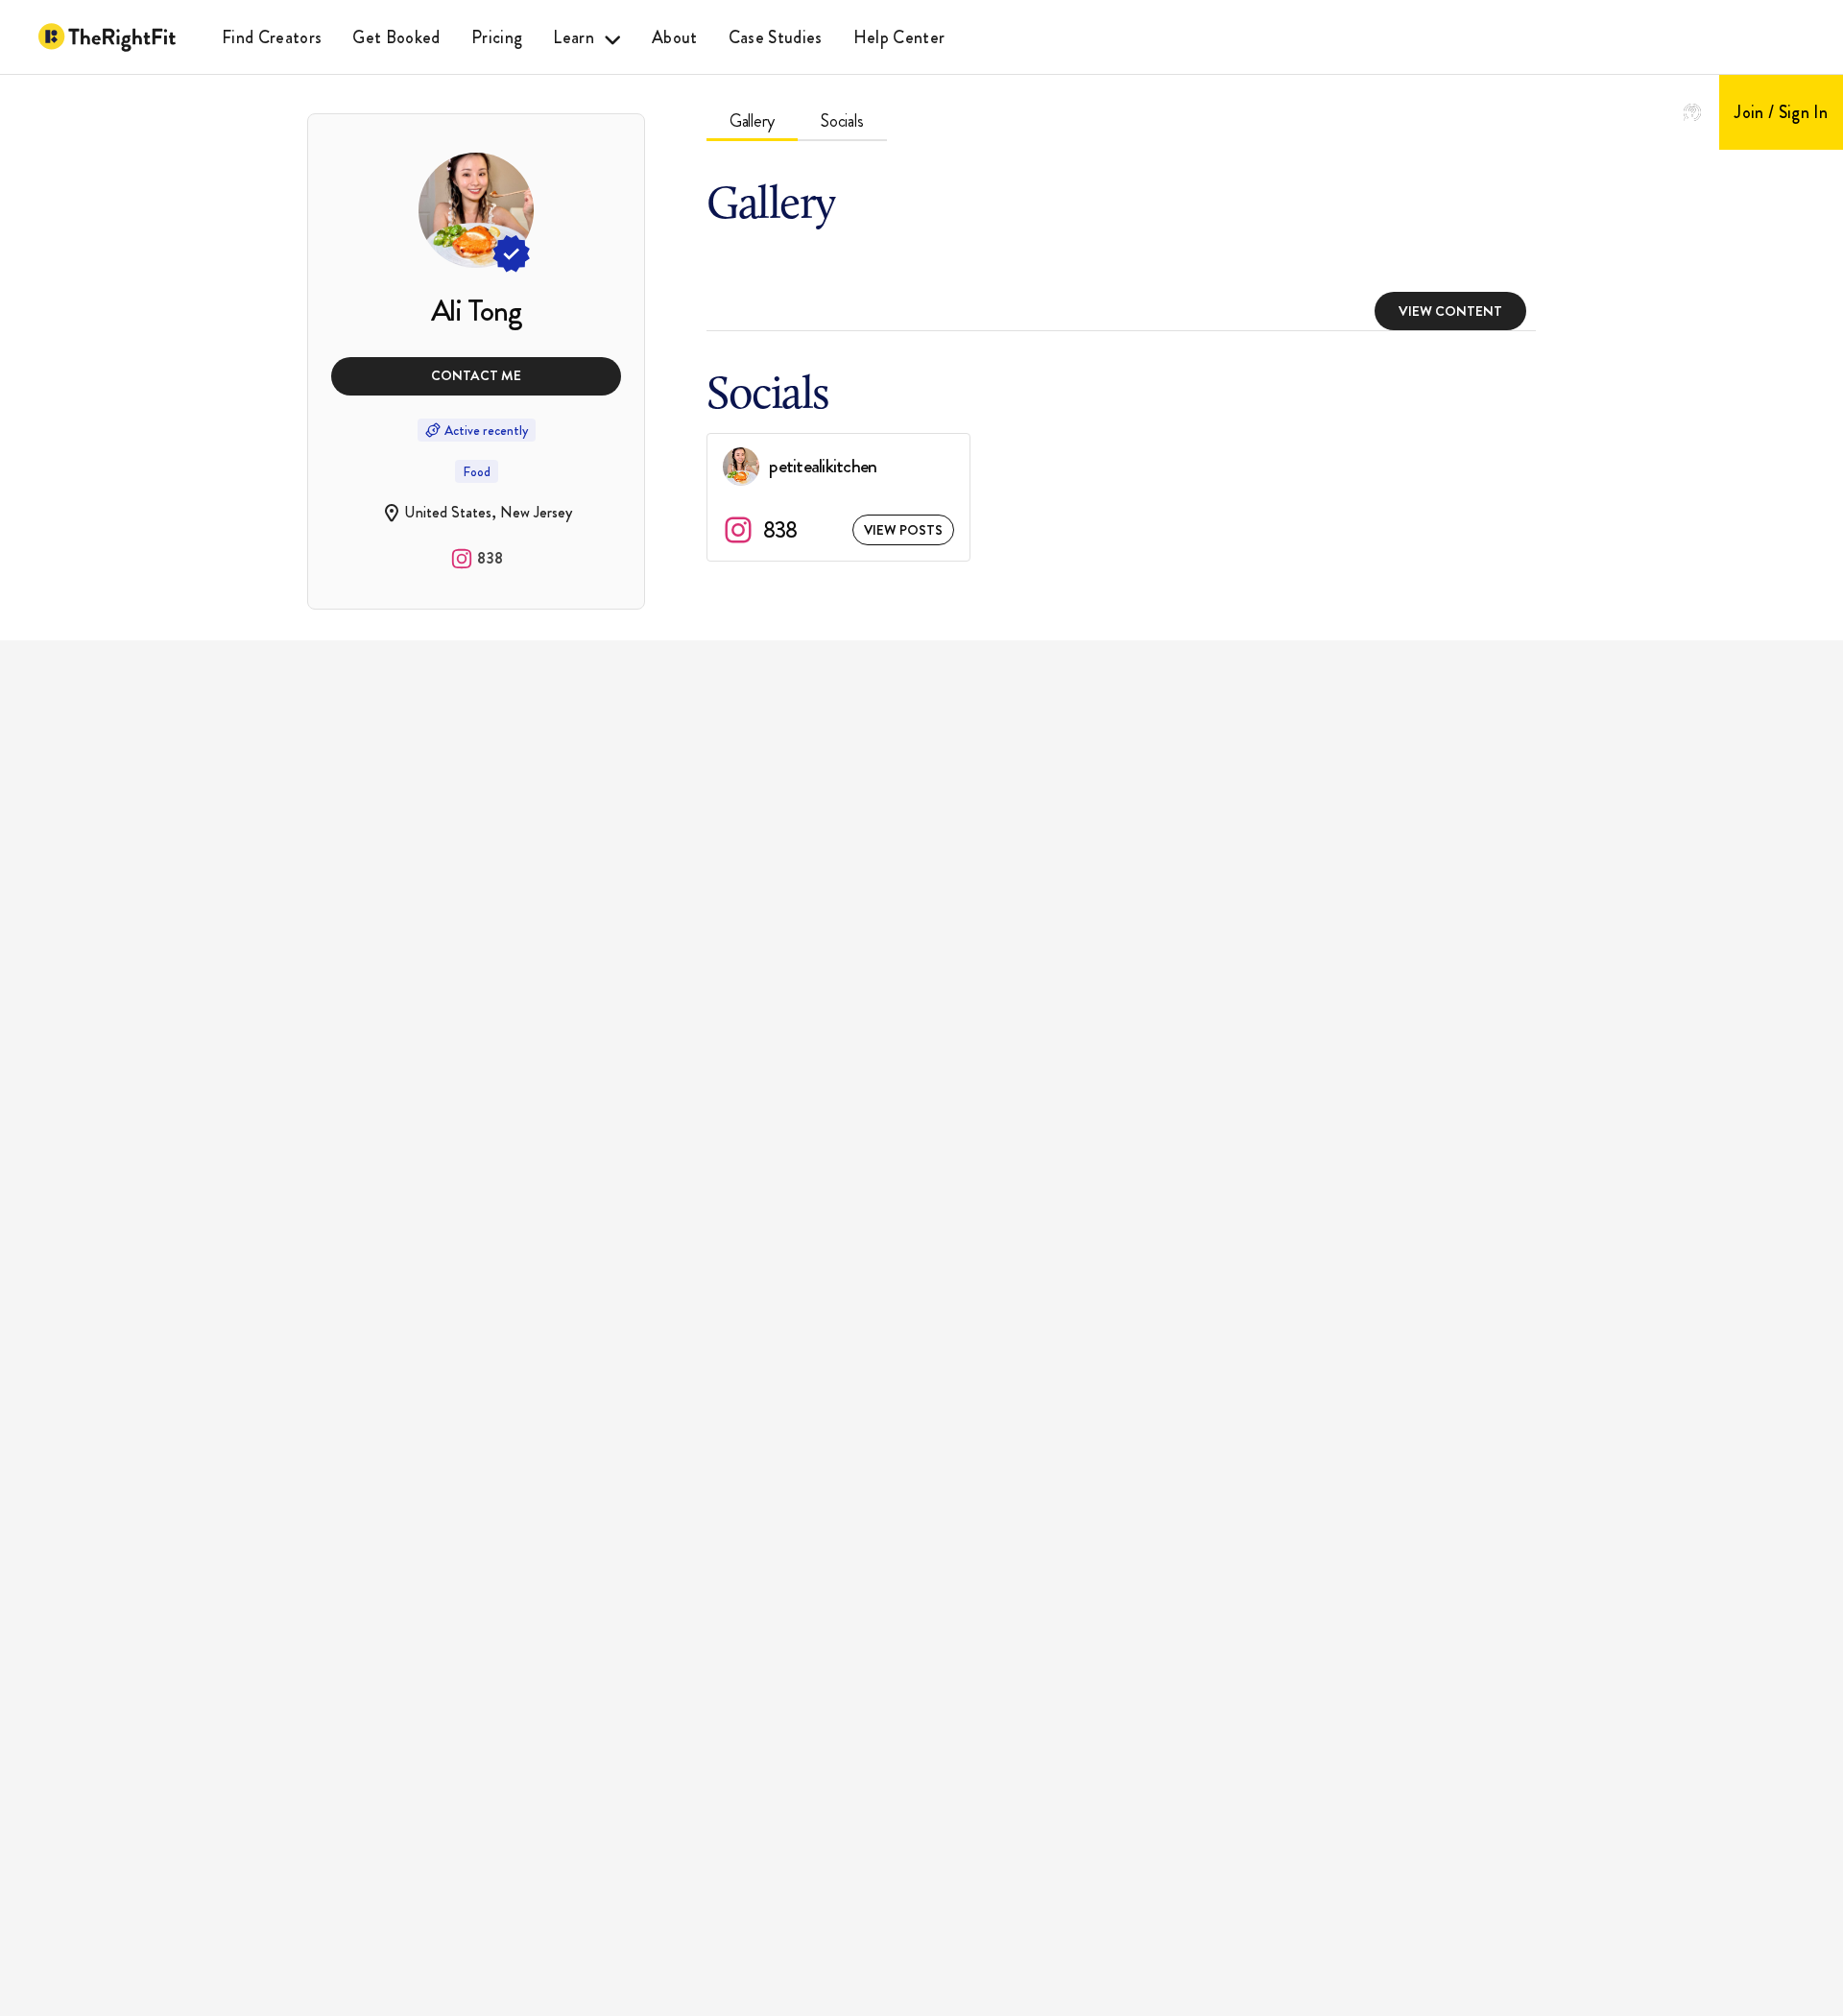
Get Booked (396, 37)
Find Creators (272, 37)
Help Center (899, 37)
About (675, 37)
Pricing (497, 37)
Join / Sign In (1781, 112)
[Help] (1692, 112)
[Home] (107, 37)
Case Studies (776, 37)
